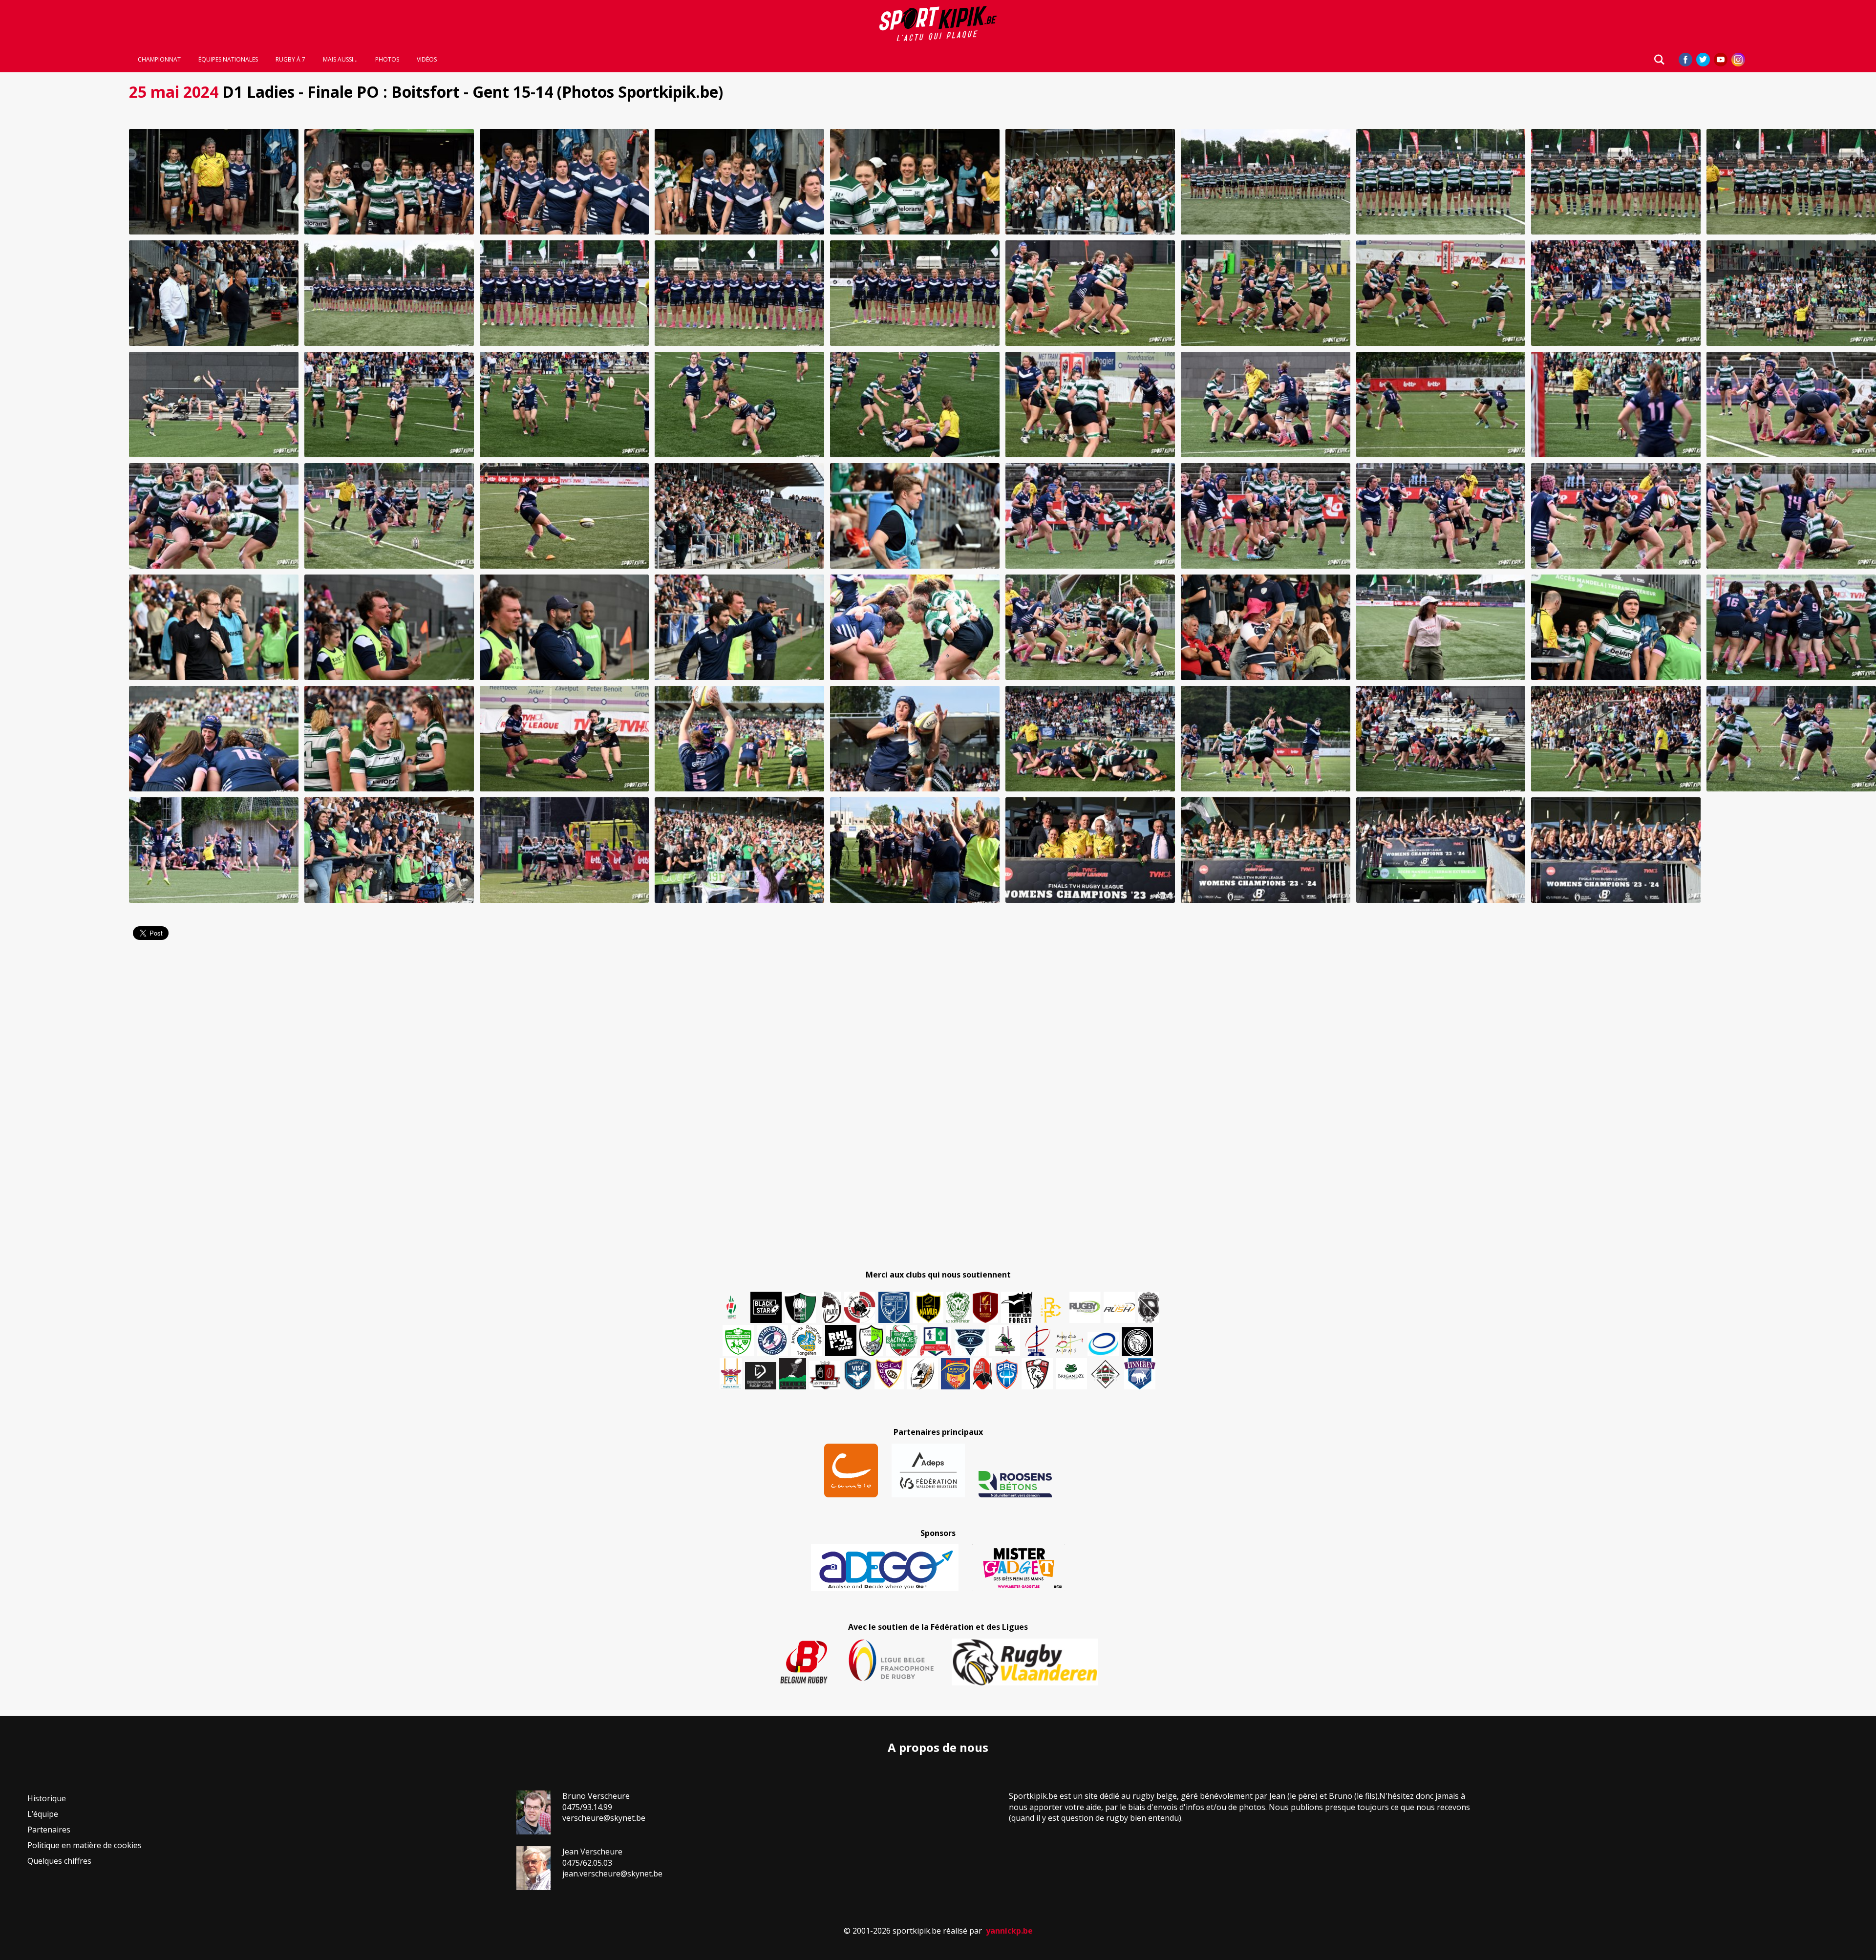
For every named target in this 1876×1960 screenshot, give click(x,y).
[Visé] (857, 1374)
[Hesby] (732, 1308)
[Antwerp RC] (825, 1375)
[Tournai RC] (956, 1374)
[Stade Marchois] (871, 1341)
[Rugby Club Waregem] (1149, 1307)
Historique (47, 1798)
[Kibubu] (922, 1374)
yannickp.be (1009, 1931)
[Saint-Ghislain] (958, 1307)
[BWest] (731, 1374)
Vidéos (427, 60)
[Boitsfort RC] (894, 1307)
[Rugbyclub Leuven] (1103, 1344)
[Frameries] (1051, 1310)
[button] (214, 182)
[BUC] (983, 1374)
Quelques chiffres (59, 1861)
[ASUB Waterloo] (970, 1343)
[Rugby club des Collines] (1004, 1341)
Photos (387, 60)
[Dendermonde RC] (761, 1376)
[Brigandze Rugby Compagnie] (1071, 1374)
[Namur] (928, 1307)
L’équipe (43, 1814)
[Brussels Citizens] (985, 1307)
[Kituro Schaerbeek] (793, 1374)
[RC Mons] (1069, 1343)
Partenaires (49, 1830)
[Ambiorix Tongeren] (807, 1341)
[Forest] (1017, 1307)
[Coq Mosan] (1137, 1342)
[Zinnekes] (1140, 1374)
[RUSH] (1119, 1307)
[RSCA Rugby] (889, 1374)
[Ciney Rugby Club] (1007, 1374)
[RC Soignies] (1085, 1307)
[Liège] (1037, 1341)
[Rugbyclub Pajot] (831, 1307)
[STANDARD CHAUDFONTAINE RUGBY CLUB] (1037, 1374)
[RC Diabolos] (860, 1307)
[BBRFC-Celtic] (936, 1342)
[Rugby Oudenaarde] (841, 1341)
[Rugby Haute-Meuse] (738, 1341)
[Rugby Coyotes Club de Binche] (800, 1308)
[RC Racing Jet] (902, 1341)
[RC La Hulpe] (1106, 1374)
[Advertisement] (59, 225)
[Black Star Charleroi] (766, 1307)
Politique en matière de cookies (85, 1845)
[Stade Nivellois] (772, 1341)
